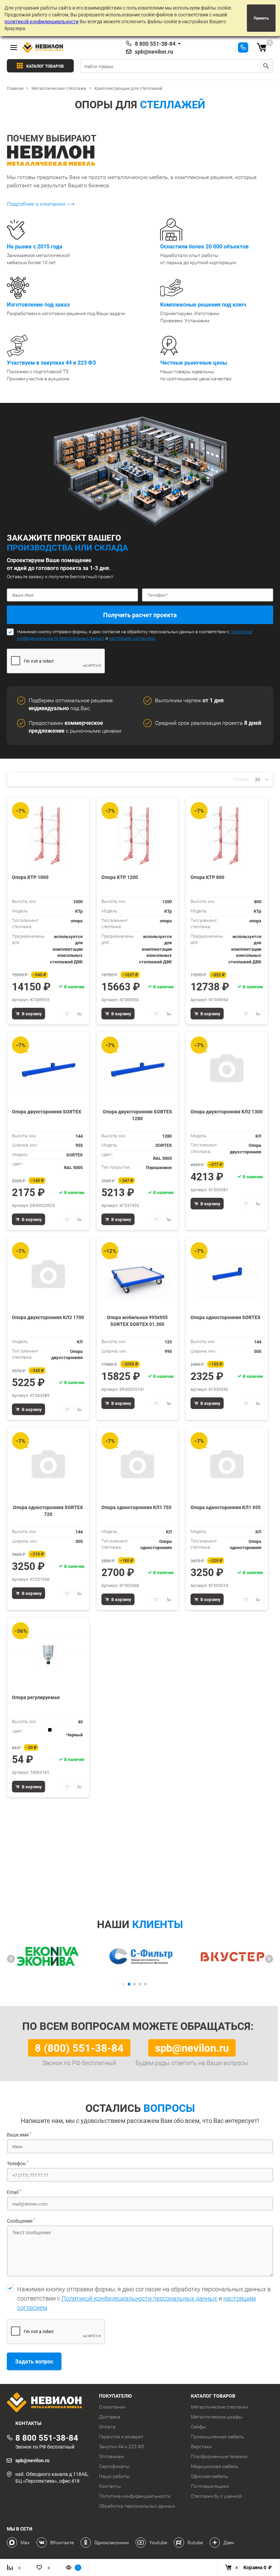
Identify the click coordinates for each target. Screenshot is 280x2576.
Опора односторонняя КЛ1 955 (226, 1507)
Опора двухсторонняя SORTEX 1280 (137, 1115)
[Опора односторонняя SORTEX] (227, 1276)
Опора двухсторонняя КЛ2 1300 (227, 1111)
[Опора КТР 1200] (137, 835)
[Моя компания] (48, 2403)
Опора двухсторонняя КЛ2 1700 (48, 1317)
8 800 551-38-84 (155, 44)
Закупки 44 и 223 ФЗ (121, 2446)
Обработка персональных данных (137, 2506)
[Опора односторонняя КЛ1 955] (227, 1466)
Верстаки (201, 2446)
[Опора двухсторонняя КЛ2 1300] (227, 1070)
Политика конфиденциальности (135, 2496)
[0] (262, 48)
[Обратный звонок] (243, 48)
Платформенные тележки (219, 2456)
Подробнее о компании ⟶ (41, 204)
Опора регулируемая (36, 1697)
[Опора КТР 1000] (48, 835)
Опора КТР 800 (207, 877)
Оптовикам (111, 2456)
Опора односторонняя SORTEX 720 (48, 1511)
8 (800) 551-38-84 (79, 2048)
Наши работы (114, 2476)
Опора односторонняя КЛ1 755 (136, 1507)
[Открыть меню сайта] (14, 48)
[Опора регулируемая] (48, 1656)
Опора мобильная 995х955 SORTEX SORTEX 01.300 (137, 1321)
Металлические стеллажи (219, 2407)
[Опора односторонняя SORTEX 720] (48, 1466)
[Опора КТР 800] (227, 835)
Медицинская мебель (215, 2466)
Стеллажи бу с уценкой (216, 2496)
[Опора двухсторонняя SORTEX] (48, 1070)
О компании (112, 2407)
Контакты (110, 2486)
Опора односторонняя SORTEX (226, 1317)
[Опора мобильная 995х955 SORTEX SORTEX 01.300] (137, 1276)
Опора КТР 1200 (120, 877)
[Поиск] (266, 66)
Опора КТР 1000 (30, 877)
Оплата (107, 2427)
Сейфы (199, 2427)
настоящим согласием (132, 638)
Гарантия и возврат (121, 2437)
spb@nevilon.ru (154, 52)
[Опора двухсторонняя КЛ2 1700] (48, 1276)
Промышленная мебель (218, 2437)
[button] (11, 1959)
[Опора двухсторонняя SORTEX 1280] (137, 1070)
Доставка (110, 2417)
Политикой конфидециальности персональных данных (139, 2298)
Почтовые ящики (210, 2486)
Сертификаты (114, 2466)
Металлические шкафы (217, 2417)
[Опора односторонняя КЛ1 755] (137, 1466)
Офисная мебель (209, 2476)
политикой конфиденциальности (41, 21)
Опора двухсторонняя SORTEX (47, 1111)
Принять (261, 18)
